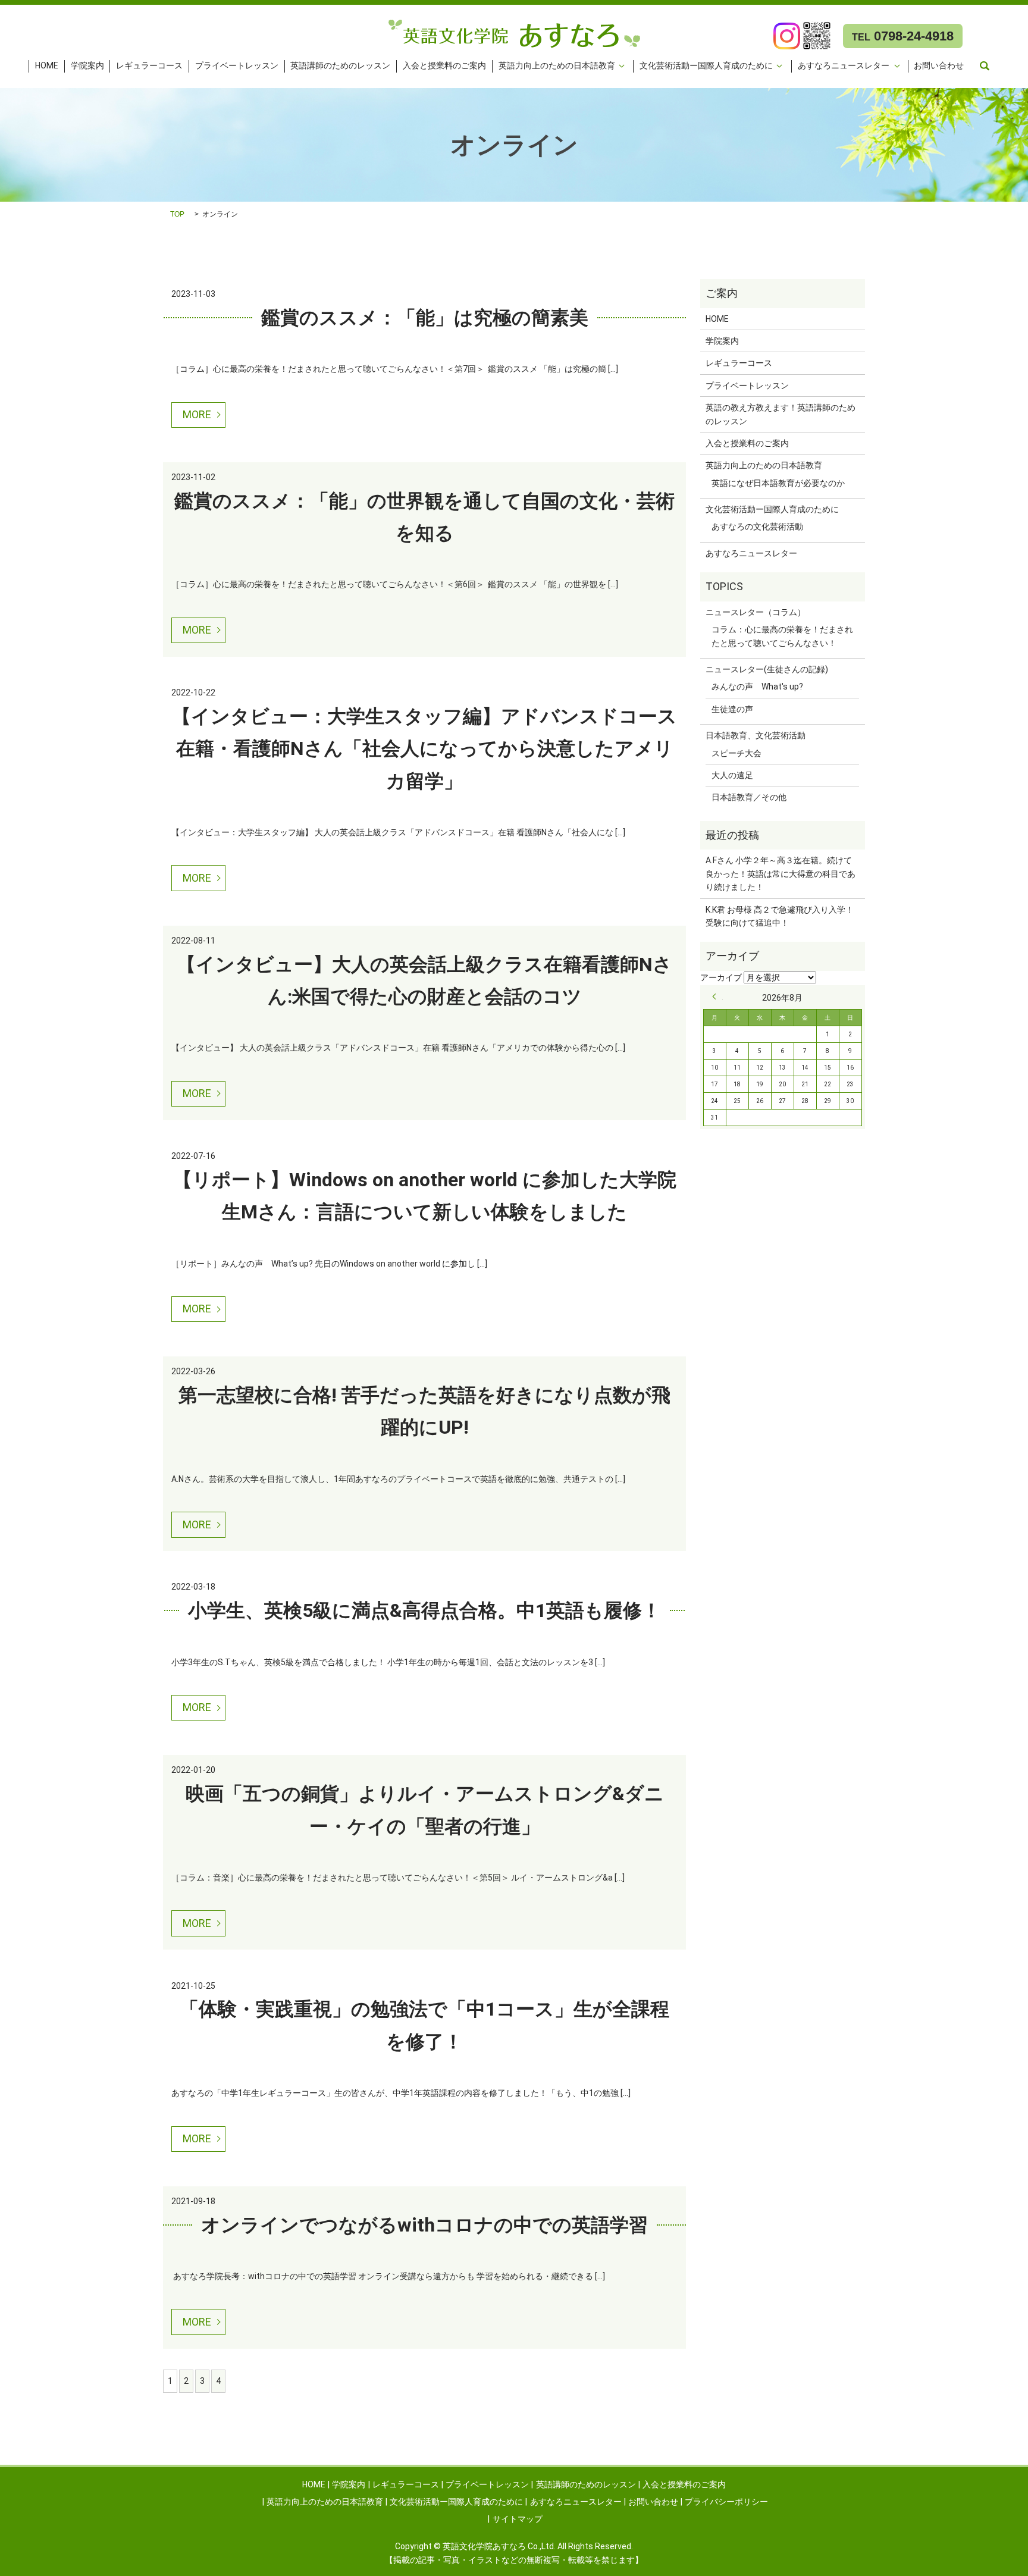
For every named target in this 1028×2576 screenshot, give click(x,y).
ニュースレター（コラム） (756, 612)
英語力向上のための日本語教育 (557, 66)
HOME (47, 66)
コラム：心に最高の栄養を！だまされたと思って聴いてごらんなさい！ (782, 636)
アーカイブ (721, 977)
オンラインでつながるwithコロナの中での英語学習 (424, 2225)
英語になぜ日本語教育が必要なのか (778, 483)
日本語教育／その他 (749, 797)
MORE (197, 414)
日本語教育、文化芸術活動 (756, 735)
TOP (177, 214)
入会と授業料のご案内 (444, 66)
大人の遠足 (732, 775)
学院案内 (87, 66)
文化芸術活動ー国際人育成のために (706, 66)
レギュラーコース (149, 66)
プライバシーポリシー (726, 2502)
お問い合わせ (939, 66)
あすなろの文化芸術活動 (757, 527)
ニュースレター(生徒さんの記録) (767, 669)
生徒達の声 (732, 709)
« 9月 (717, 996)
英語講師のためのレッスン (340, 66)
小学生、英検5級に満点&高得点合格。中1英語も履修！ (424, 1610)
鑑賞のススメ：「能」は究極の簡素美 (425, 318)
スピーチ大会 (736, 753)
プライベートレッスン (237, 66)
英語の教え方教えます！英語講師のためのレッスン (781, 414)
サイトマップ (518, 2519)
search (985, 66)
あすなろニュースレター (844, 66)
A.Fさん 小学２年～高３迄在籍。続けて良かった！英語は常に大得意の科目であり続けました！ (781, 874)
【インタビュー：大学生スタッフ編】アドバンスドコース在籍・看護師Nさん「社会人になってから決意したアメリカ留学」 (424, 749)
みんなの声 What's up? (757, 687)
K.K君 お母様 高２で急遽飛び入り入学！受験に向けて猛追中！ (780, 916)
